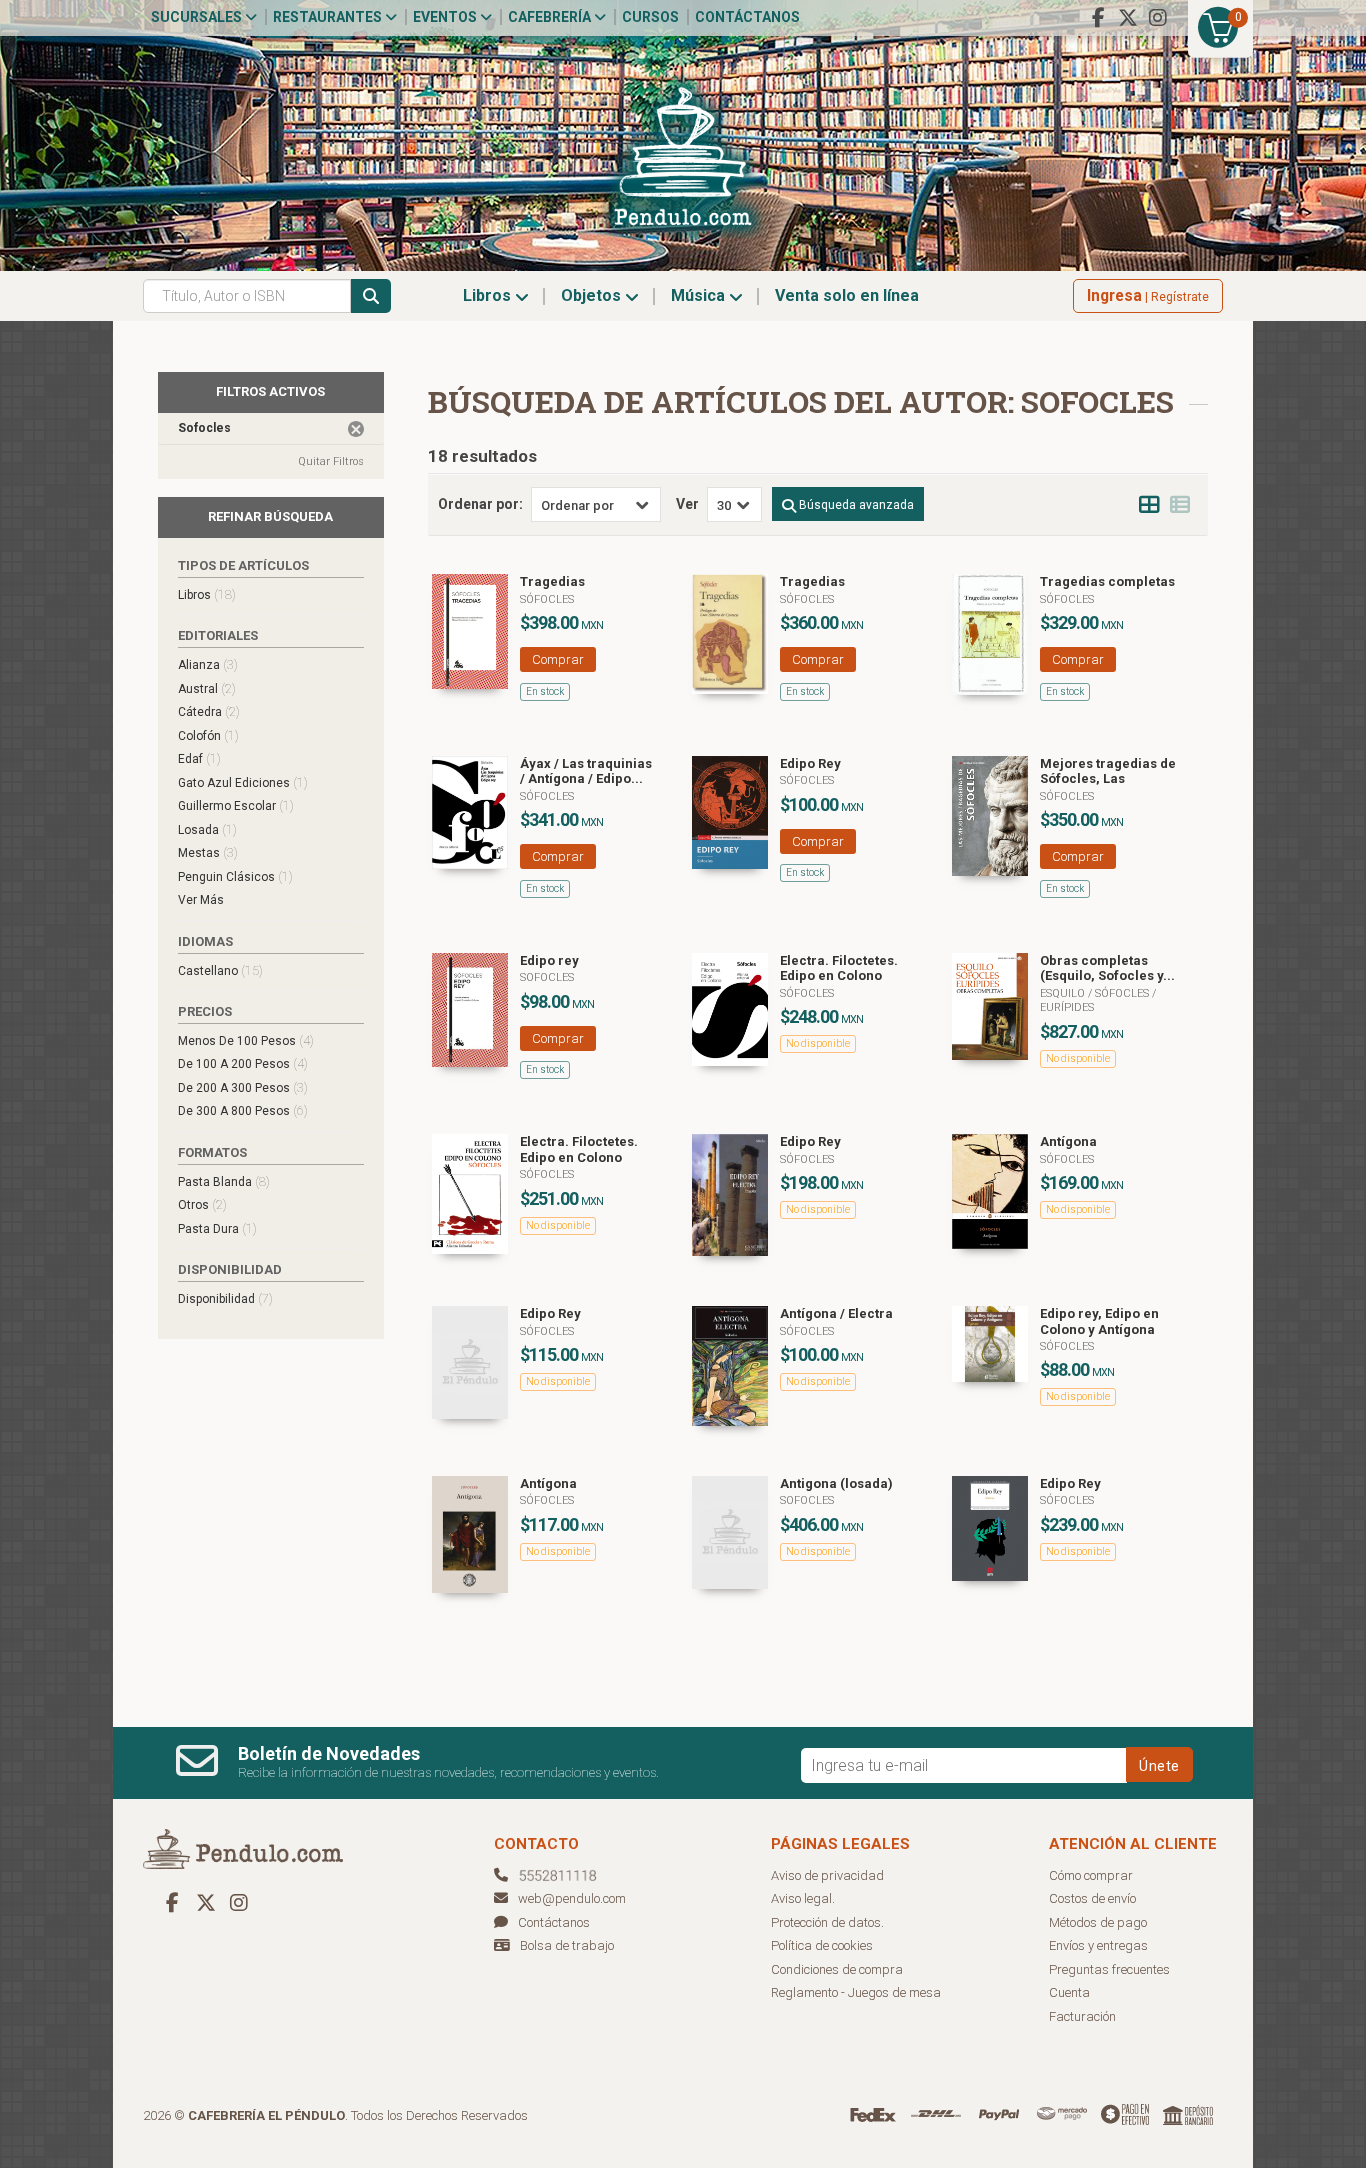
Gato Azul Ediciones (243, 782)
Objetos (593, 295)
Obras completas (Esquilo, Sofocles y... (1107, 968)
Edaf (199, 758)
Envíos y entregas (1098, 1945)
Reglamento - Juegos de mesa (856, 1992)
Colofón (208, 735)
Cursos (650, 17)
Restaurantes (329, 17)
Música (700, 295)
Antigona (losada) (836, 1483)
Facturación (1082, 2016)
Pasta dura (217, 1228)
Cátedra (209, 711)
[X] (1128, 18)
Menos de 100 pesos (246, 1040)
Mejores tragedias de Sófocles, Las (1108, 771)
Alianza (208, 664)
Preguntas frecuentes (1109, 1969)
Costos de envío (1092, 1898)
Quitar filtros (331, 461)
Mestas (208, 852)
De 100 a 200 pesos (243, 1063)
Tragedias (552, 581)
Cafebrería (551, 17)
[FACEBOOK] (1098, 18)
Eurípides (1067, 1007)
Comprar (558, 659)
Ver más (201, 900)
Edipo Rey (810, 763)
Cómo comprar (1091, 1875)
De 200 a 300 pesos (243, 1087)
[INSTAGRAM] (1158, 18)
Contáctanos (747, 17)
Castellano (220, 970)
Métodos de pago (1098, 1922)
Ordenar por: (480, 504)
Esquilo (1064, 993)
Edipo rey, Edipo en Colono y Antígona (1099, 1321)
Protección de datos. (827, 1922)
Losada (207, 829)
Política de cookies (822, 1945)
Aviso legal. (803, 1898)
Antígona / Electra (836, 1313)
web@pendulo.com (572, 1898)
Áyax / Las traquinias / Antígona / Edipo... (586, 771)
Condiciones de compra (837, 1969)
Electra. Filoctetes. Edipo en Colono (839, 968)
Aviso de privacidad (827, 1875)
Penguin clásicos (235, 876)
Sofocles (547, 977)
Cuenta (1069, 1992)
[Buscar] (371, 296)
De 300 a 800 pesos (243, 1110)
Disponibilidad (225, 1298)
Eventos (446, 17)
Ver (687, 504)
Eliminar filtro (356, 429)
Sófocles (547, 599)
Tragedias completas (1107, 581)
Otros (202, 1204)
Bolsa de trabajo (567, 1945)
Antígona (1068, 1141)
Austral (207, 688)
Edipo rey (549, 960)
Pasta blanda (224, 1181)
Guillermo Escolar (236, 805)
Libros (489, 295)
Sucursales (198, 17)
